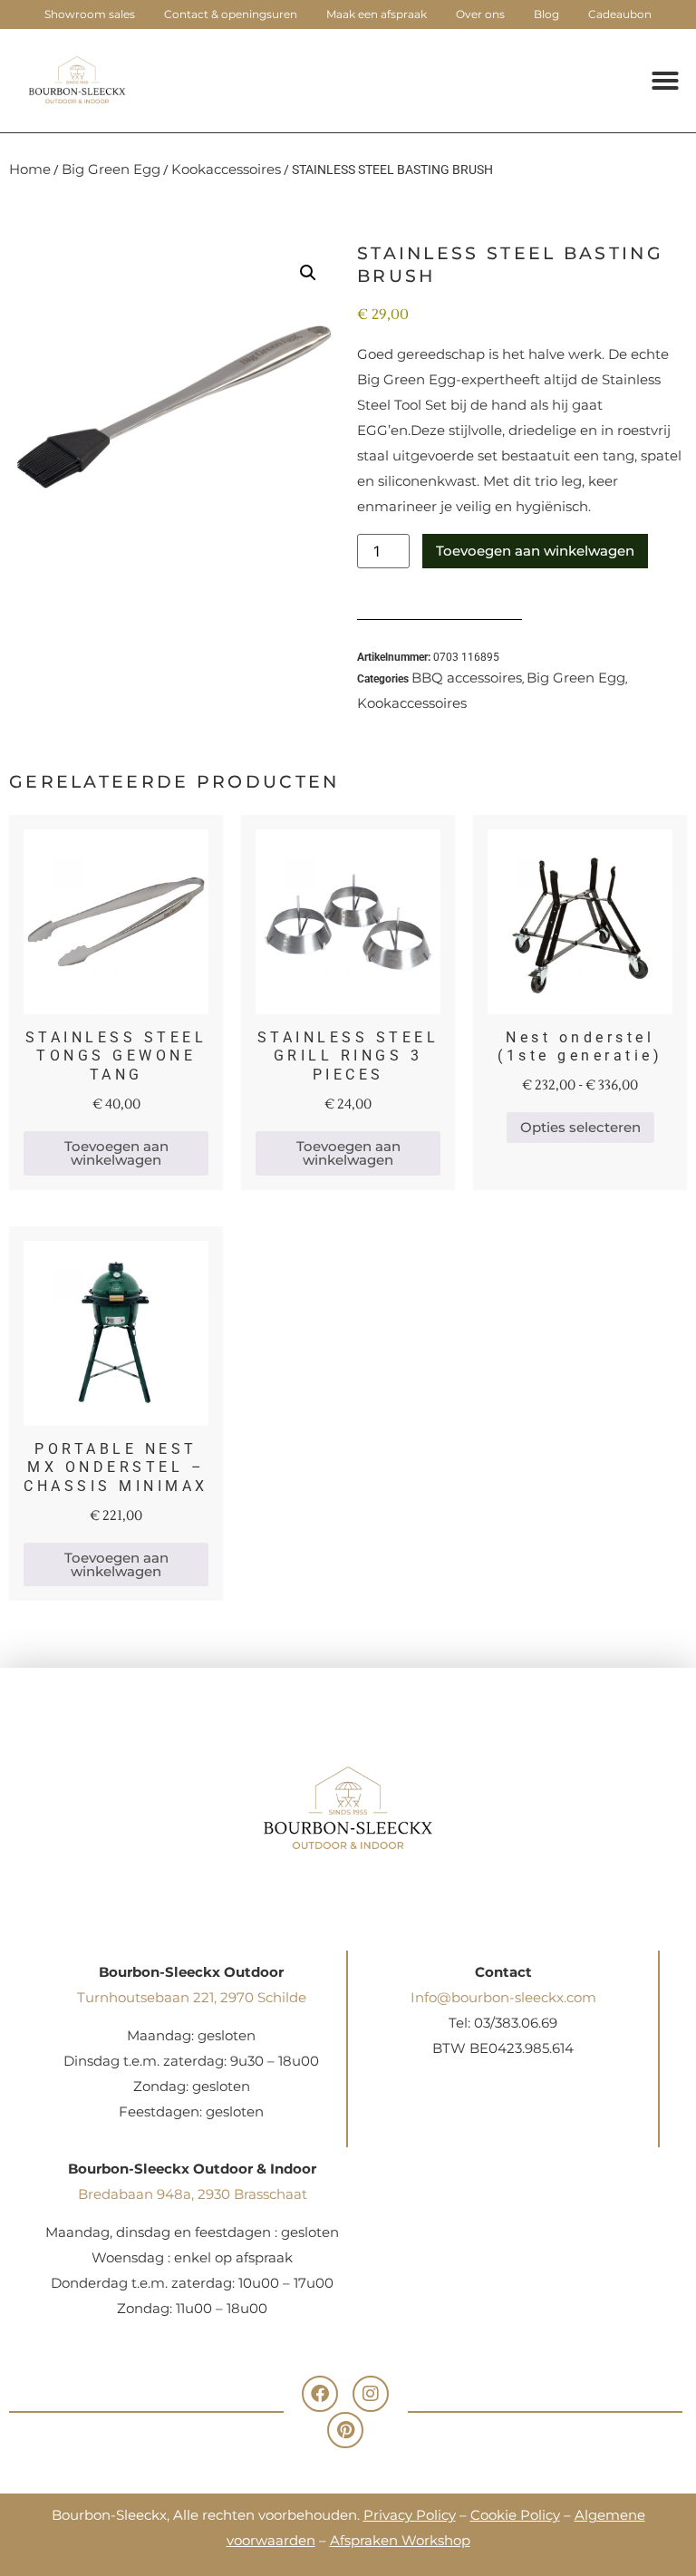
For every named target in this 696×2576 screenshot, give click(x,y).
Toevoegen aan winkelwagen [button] (116, 1153)
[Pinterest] (345, 2430)
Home (30, 169)
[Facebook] (320, 2394)
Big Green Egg (111, 169)
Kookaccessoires (226, 169)
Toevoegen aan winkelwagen (535, 551)
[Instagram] (371, 2394)
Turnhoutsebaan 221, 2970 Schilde (192, 1997)
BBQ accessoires (467, 678)
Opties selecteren (580, 1127)
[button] (665, 81)
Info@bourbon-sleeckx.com (503, 1997)
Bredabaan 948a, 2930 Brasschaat (193, 2194)
